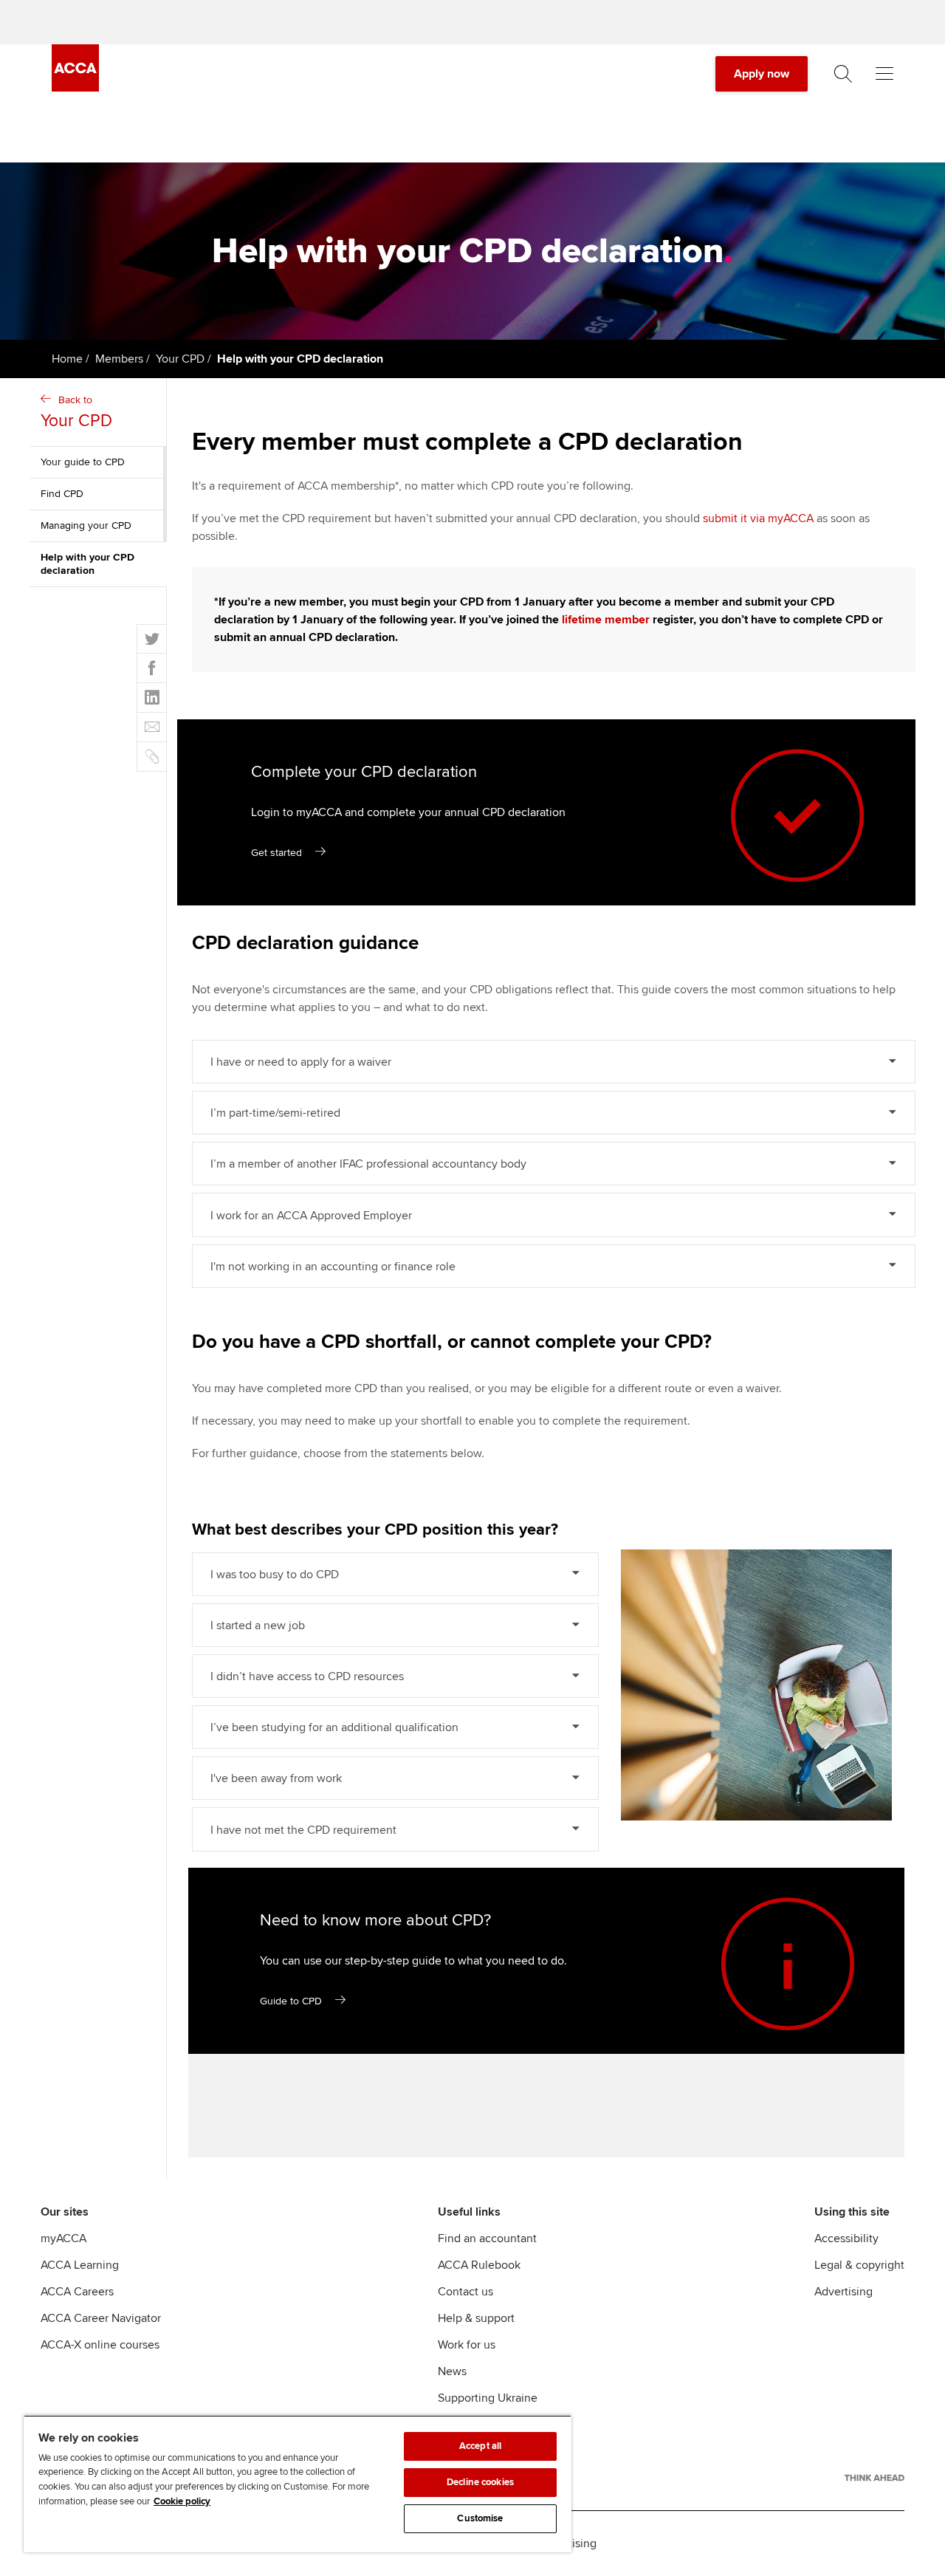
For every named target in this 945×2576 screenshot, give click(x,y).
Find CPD (62, 494)
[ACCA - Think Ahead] (874, 2478)
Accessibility (846, 2238)
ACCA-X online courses (100, 2345)
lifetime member (606, 620)
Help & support (476, 2318)
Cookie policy (182, 2501)
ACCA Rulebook (479, 2265)
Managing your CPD (86, 525)
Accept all (480, 2446)
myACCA (63, 2238)
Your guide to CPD (83, 462)
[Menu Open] (884, 74)
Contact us (465, 2292)
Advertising (843, 2292)
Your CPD (180, 359)
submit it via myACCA (758, 518)
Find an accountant (487, 2238)
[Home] (75, 88)
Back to (76, 412)
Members (119, 359)
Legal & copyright (859, 2265)
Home (67, 359)
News (452, 2371)
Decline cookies (480, 2482)
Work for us (467, 2345)
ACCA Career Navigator (101, 2318)
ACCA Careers (77, 2292)
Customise (480, 2518)
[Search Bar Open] (843, 74)
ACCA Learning (80, 2265)
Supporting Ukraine (488, 2398)
